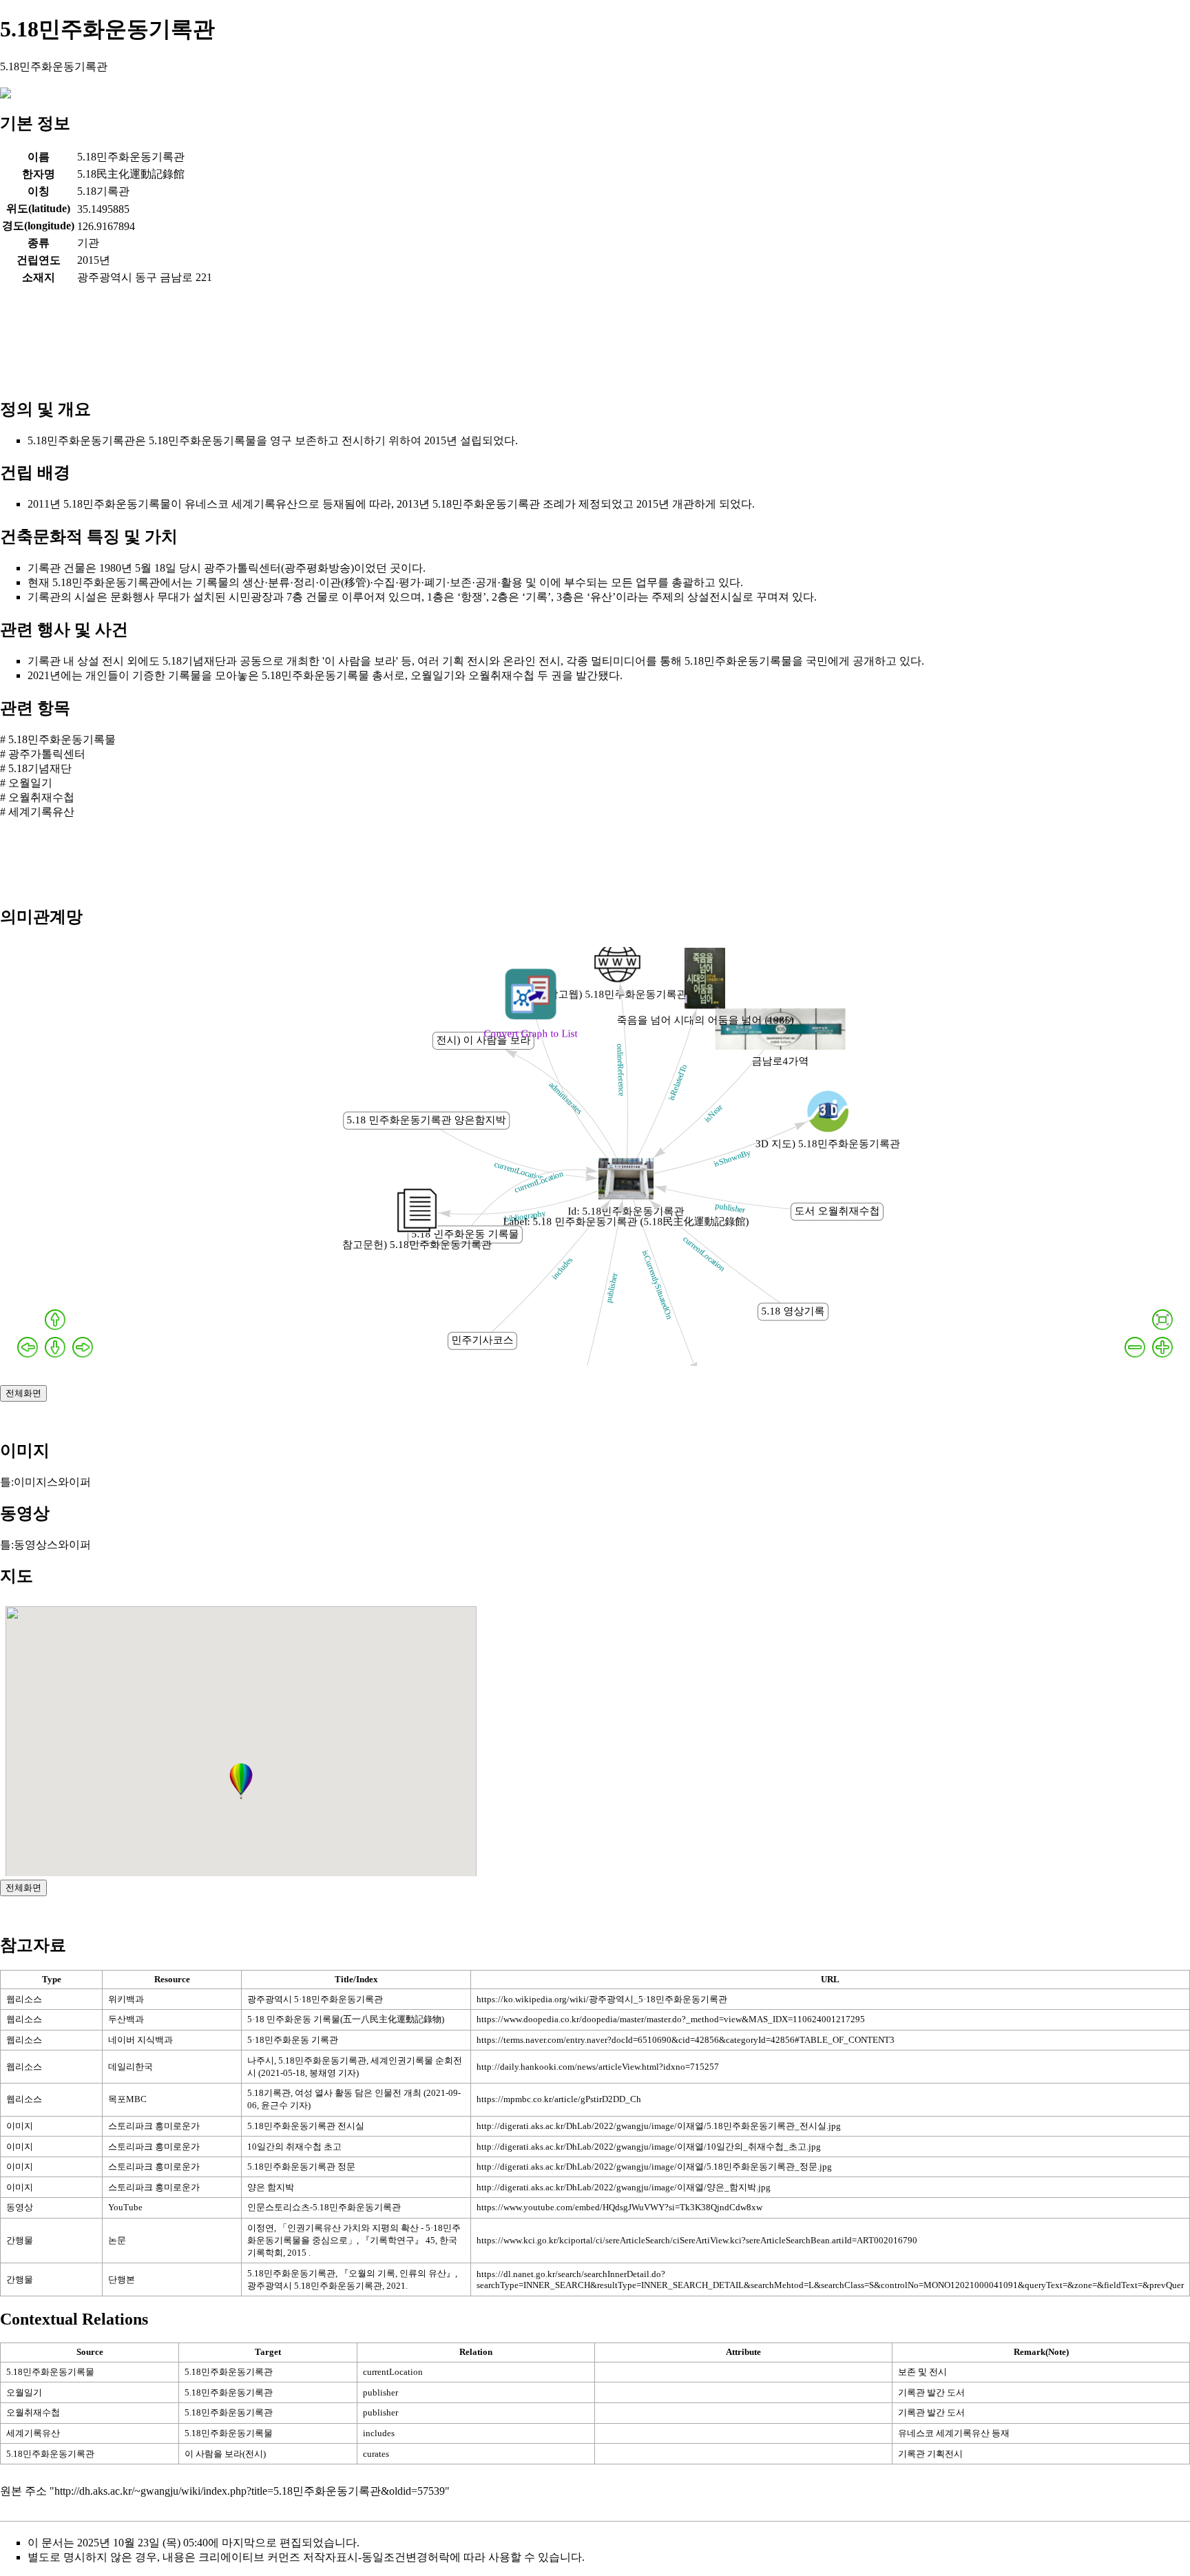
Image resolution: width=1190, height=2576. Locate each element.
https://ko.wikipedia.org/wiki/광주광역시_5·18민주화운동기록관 (602, 1999)
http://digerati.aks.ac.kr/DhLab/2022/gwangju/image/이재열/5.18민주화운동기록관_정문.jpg (654, 2167)
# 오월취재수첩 (37, 797)
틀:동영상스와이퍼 (45, 1545)
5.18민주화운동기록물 (202, 440)
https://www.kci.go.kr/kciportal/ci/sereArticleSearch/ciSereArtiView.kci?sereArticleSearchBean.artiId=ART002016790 (697, 2240)
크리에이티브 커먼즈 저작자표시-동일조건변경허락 (324, 2557)
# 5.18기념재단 (36, 768)
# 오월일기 (26, 783)
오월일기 (432, 675)
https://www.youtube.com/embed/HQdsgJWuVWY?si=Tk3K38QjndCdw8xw (619, 2207)
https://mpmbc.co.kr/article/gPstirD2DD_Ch (559, 2099)
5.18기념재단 (194, 661)
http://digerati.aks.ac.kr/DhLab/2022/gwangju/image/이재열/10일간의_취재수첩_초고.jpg (649, 2147)
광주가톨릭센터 (242, 568)
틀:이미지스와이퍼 (45, 1482)
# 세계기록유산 (37, 812)
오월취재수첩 (501, 675)
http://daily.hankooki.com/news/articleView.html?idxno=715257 (598, 2067)
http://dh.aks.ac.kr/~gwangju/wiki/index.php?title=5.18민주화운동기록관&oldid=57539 (250, 2491)
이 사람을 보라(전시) (225, 2454)
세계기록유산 (264, 504)
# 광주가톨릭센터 (43, 754)
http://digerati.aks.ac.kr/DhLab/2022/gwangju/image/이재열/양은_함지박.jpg (624, 2187)
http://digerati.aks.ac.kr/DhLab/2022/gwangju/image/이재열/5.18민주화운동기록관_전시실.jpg (659, 2126)
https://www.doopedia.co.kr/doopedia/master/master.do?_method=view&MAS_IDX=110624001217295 (671, 2019)
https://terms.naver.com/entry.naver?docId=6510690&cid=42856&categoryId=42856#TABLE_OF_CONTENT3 (686, 2040)
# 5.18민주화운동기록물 (58, 739)
